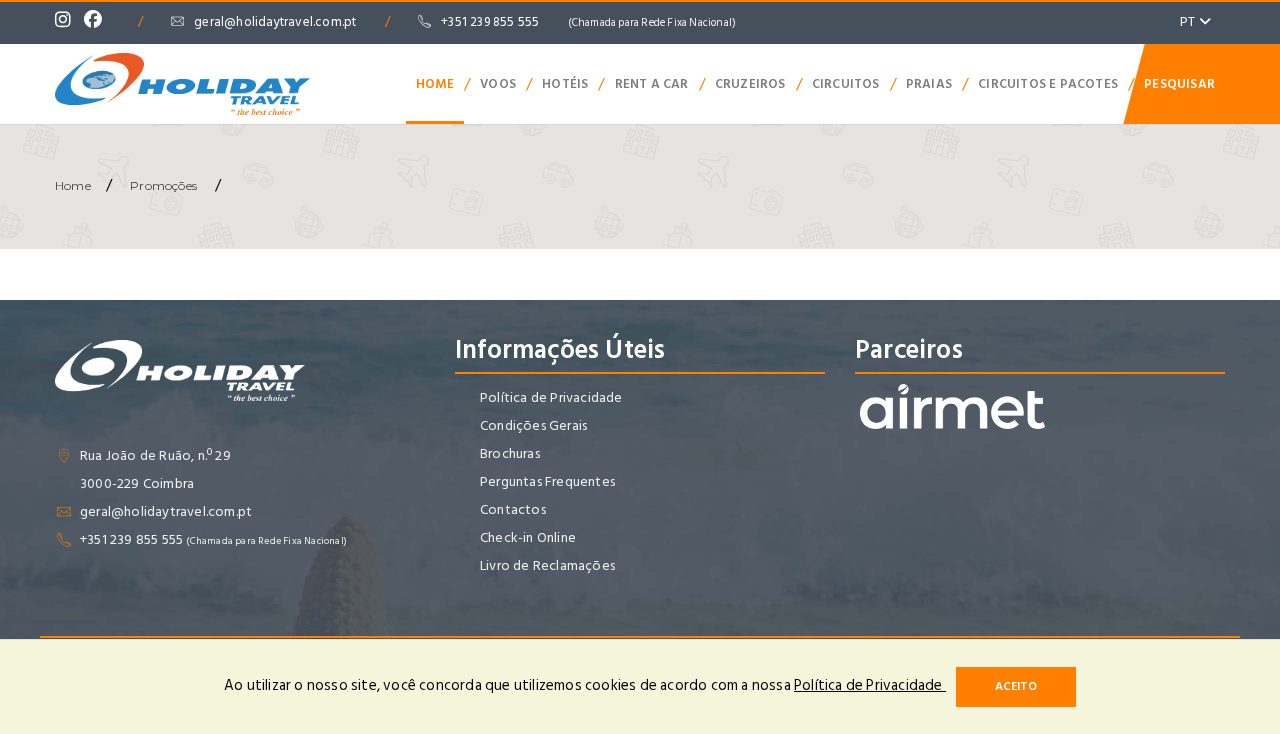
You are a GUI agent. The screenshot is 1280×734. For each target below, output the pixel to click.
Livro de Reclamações (547, 565)
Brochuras (510, 453)
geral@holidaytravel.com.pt (275, 22)
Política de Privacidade (551, 397)
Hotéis (565, 84)
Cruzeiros (750, 84)
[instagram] (68, 22)
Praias (929, 84)
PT (1189, 21)
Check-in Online (528, 537)
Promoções (163, 185)
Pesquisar (1179, 84)
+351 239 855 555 (588, 22)
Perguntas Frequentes (547, 481)
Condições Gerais (533, 425)
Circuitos (846, 84)
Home (435, 84)
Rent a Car (652, 84)
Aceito (1016, 686)
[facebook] (98, 22)
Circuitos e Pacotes (1048, 84)
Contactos (513, 509)
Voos (498, 84)
